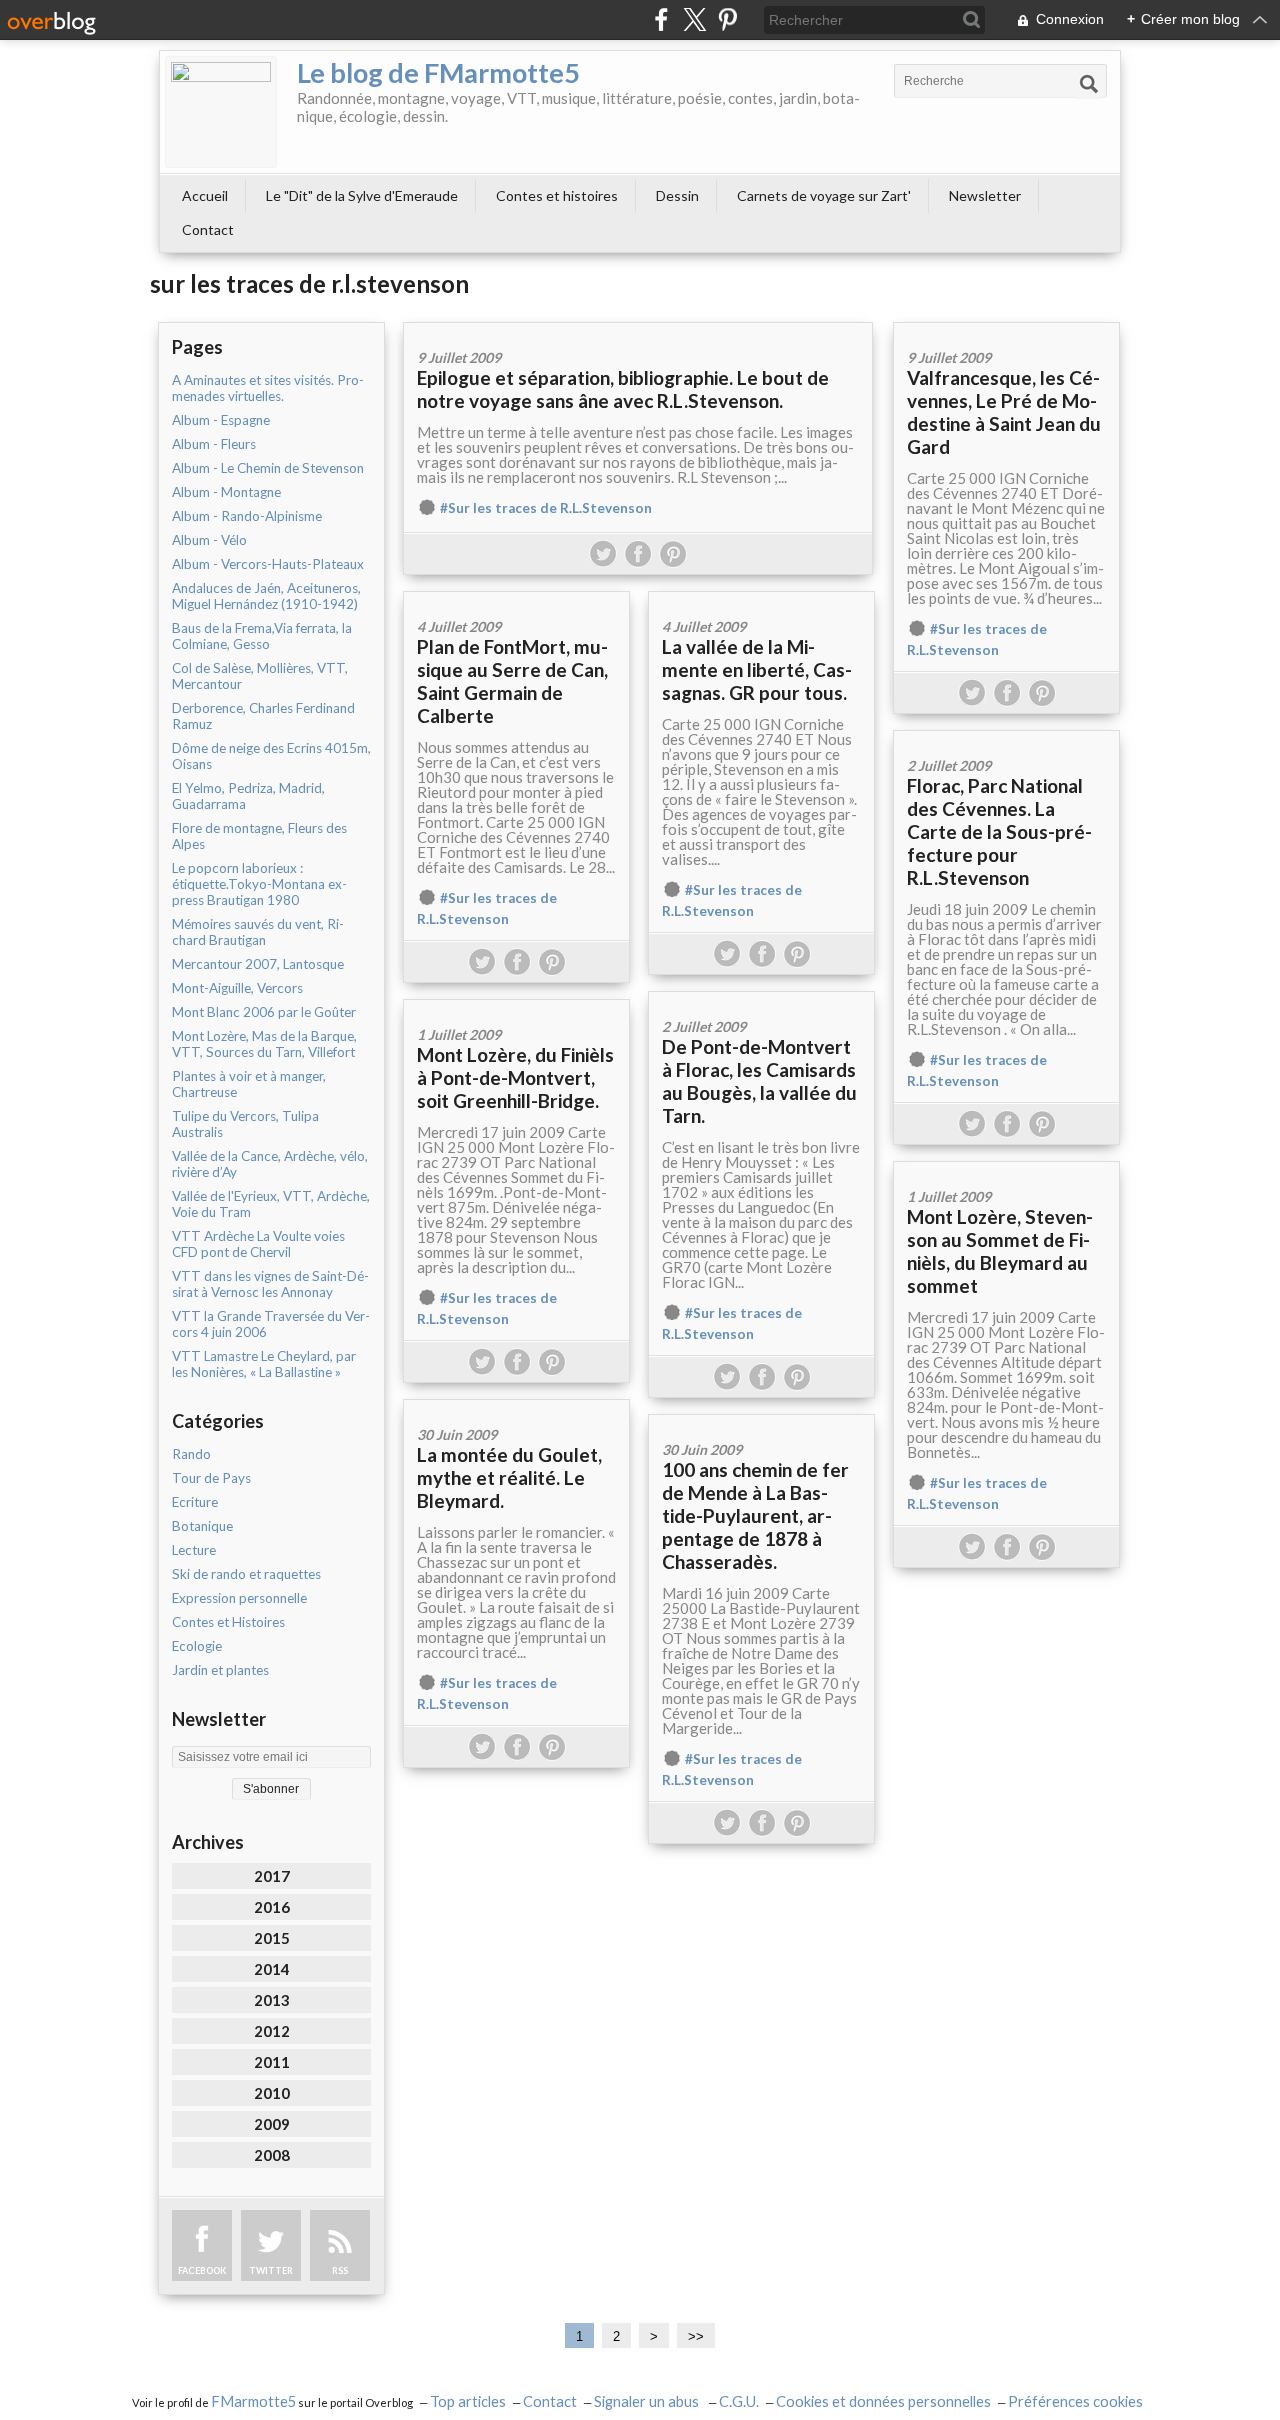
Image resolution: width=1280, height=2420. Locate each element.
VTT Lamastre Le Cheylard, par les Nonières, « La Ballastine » (264, 1364)
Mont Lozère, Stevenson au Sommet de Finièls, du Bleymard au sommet (1000, 1251)
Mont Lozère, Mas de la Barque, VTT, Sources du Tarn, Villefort (264, 1044)
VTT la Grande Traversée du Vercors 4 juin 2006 (271, 1324)
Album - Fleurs (214, 444)
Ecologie (197, 1646)
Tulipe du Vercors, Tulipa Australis (245, 1124)
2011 (272, 2062)
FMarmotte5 (253, 2401)
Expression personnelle (239, 1598)
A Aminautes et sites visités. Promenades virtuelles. (268, 388)
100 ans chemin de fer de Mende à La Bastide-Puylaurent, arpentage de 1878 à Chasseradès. (755, 1515)
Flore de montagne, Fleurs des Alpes (259, 836)
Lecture (194, 1550)
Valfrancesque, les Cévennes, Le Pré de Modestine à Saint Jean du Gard (1004, 412)
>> (696, 2336)
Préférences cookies (1075, 2401)
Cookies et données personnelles (883, 2401)
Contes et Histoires (228, 1622)
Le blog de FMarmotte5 (438, 72)
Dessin (677, 195)
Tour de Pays (211, 1478)
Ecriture (195, 1502)
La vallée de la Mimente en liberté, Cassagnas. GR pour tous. (757, 669)
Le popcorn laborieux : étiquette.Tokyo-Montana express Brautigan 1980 (259, 884)
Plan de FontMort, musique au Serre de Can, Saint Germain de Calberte (512, 681)
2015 (272, 1938)
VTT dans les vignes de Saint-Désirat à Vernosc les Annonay (270, 1284)
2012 (272, 2031)
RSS (340, 2270)
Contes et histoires (557, 195)
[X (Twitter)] (694, 19)
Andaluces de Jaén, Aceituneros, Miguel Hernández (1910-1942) (266, 596)
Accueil (205, 195)
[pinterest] (727, 19)
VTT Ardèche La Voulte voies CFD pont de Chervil (258, 1244)
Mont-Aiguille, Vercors (237, 988)
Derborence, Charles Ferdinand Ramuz (263, 716)
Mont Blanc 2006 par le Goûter (264, 1012)
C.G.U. (739, 2401)
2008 (272, 2155)
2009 (272, 2124)
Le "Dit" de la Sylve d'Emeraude (362, 195)
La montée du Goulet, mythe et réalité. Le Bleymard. (509, 1477)
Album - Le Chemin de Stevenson (268, 468)
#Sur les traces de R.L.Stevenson (546, 508)
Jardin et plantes (220, 1670)
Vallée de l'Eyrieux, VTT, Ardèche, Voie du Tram (271, 1204)
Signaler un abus (648, 2401)
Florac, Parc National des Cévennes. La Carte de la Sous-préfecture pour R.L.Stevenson (999, 831)
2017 (272, 1876)
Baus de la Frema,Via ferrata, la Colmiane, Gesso (262, 636)
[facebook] (661, 19)
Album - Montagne (226, 492)
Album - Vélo (209, 540)
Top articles (468, 2401)
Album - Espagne (221, 420)
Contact (208, 229)
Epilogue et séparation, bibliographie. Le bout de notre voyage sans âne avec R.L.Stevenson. (623, 389)
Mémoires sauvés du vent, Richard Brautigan (258, 932)
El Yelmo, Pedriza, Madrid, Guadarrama (248, 796)
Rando (191, 1454)
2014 (272, 1969)
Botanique (202, 1526)
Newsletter (985, 195)
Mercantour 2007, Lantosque (258, 964)
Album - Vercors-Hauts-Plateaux (268, 564)
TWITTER (271, 2270)
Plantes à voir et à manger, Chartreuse (249, 1084)
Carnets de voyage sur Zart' (824, 195)
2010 (272, 2093)
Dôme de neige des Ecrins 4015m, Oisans (271, 756)
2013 (272, 2000)
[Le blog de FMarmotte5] (221, 112)
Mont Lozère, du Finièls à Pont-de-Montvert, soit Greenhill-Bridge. (515, 1077)
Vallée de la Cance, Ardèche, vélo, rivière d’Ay (270, 1164)
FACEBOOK (202, 2270)
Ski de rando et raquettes (246, 1574)
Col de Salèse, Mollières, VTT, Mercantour (260, 676)
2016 (272, 1907)
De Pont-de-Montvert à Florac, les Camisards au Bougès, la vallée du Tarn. (759, 1081)
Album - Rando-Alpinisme (247, 516)
